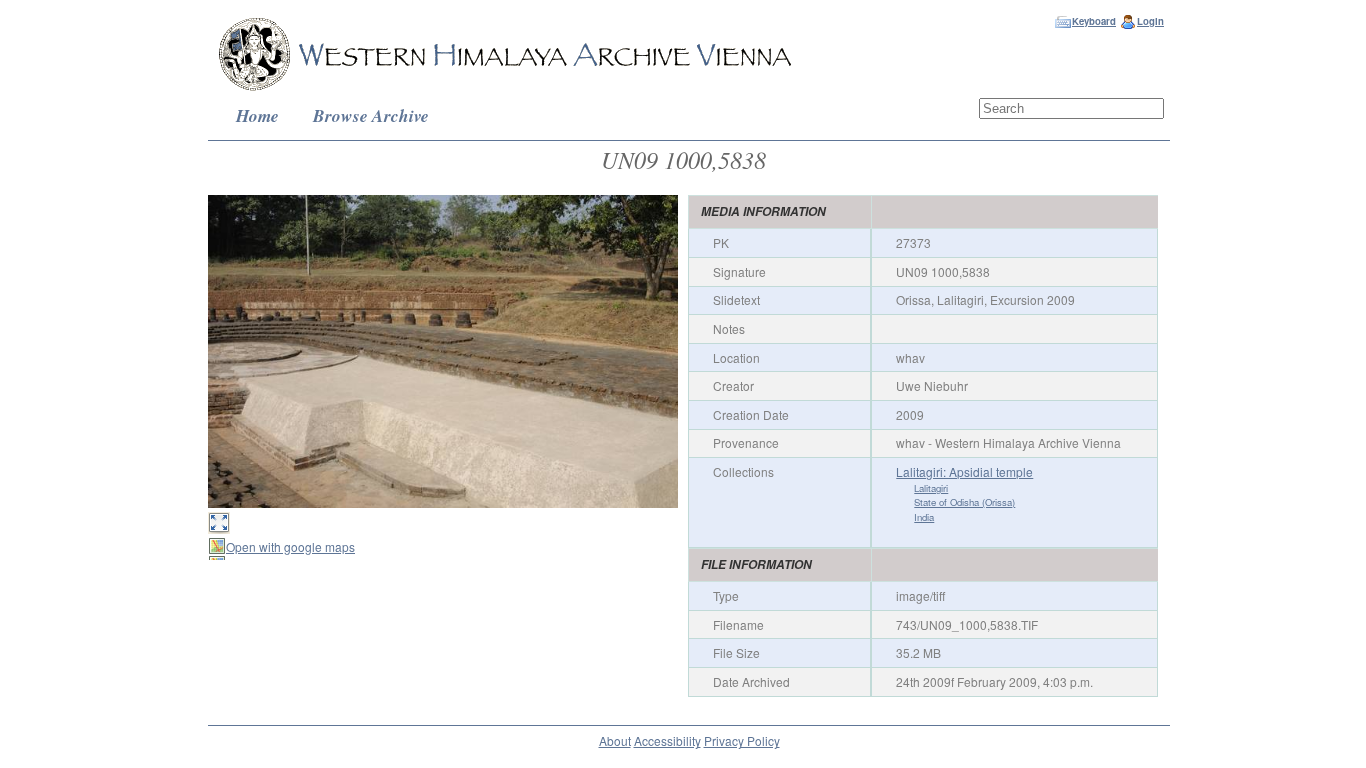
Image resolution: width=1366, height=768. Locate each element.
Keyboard (1094, 21)
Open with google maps (290, 546)
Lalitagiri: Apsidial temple (964, 471)
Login (1150, 21)
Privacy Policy (742, 740)
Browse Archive (371, 115)
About (615, 740)
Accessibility (667, 740)
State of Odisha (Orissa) (964, 502)
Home (257, 115)
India (924, 517)
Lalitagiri (931, 488)
